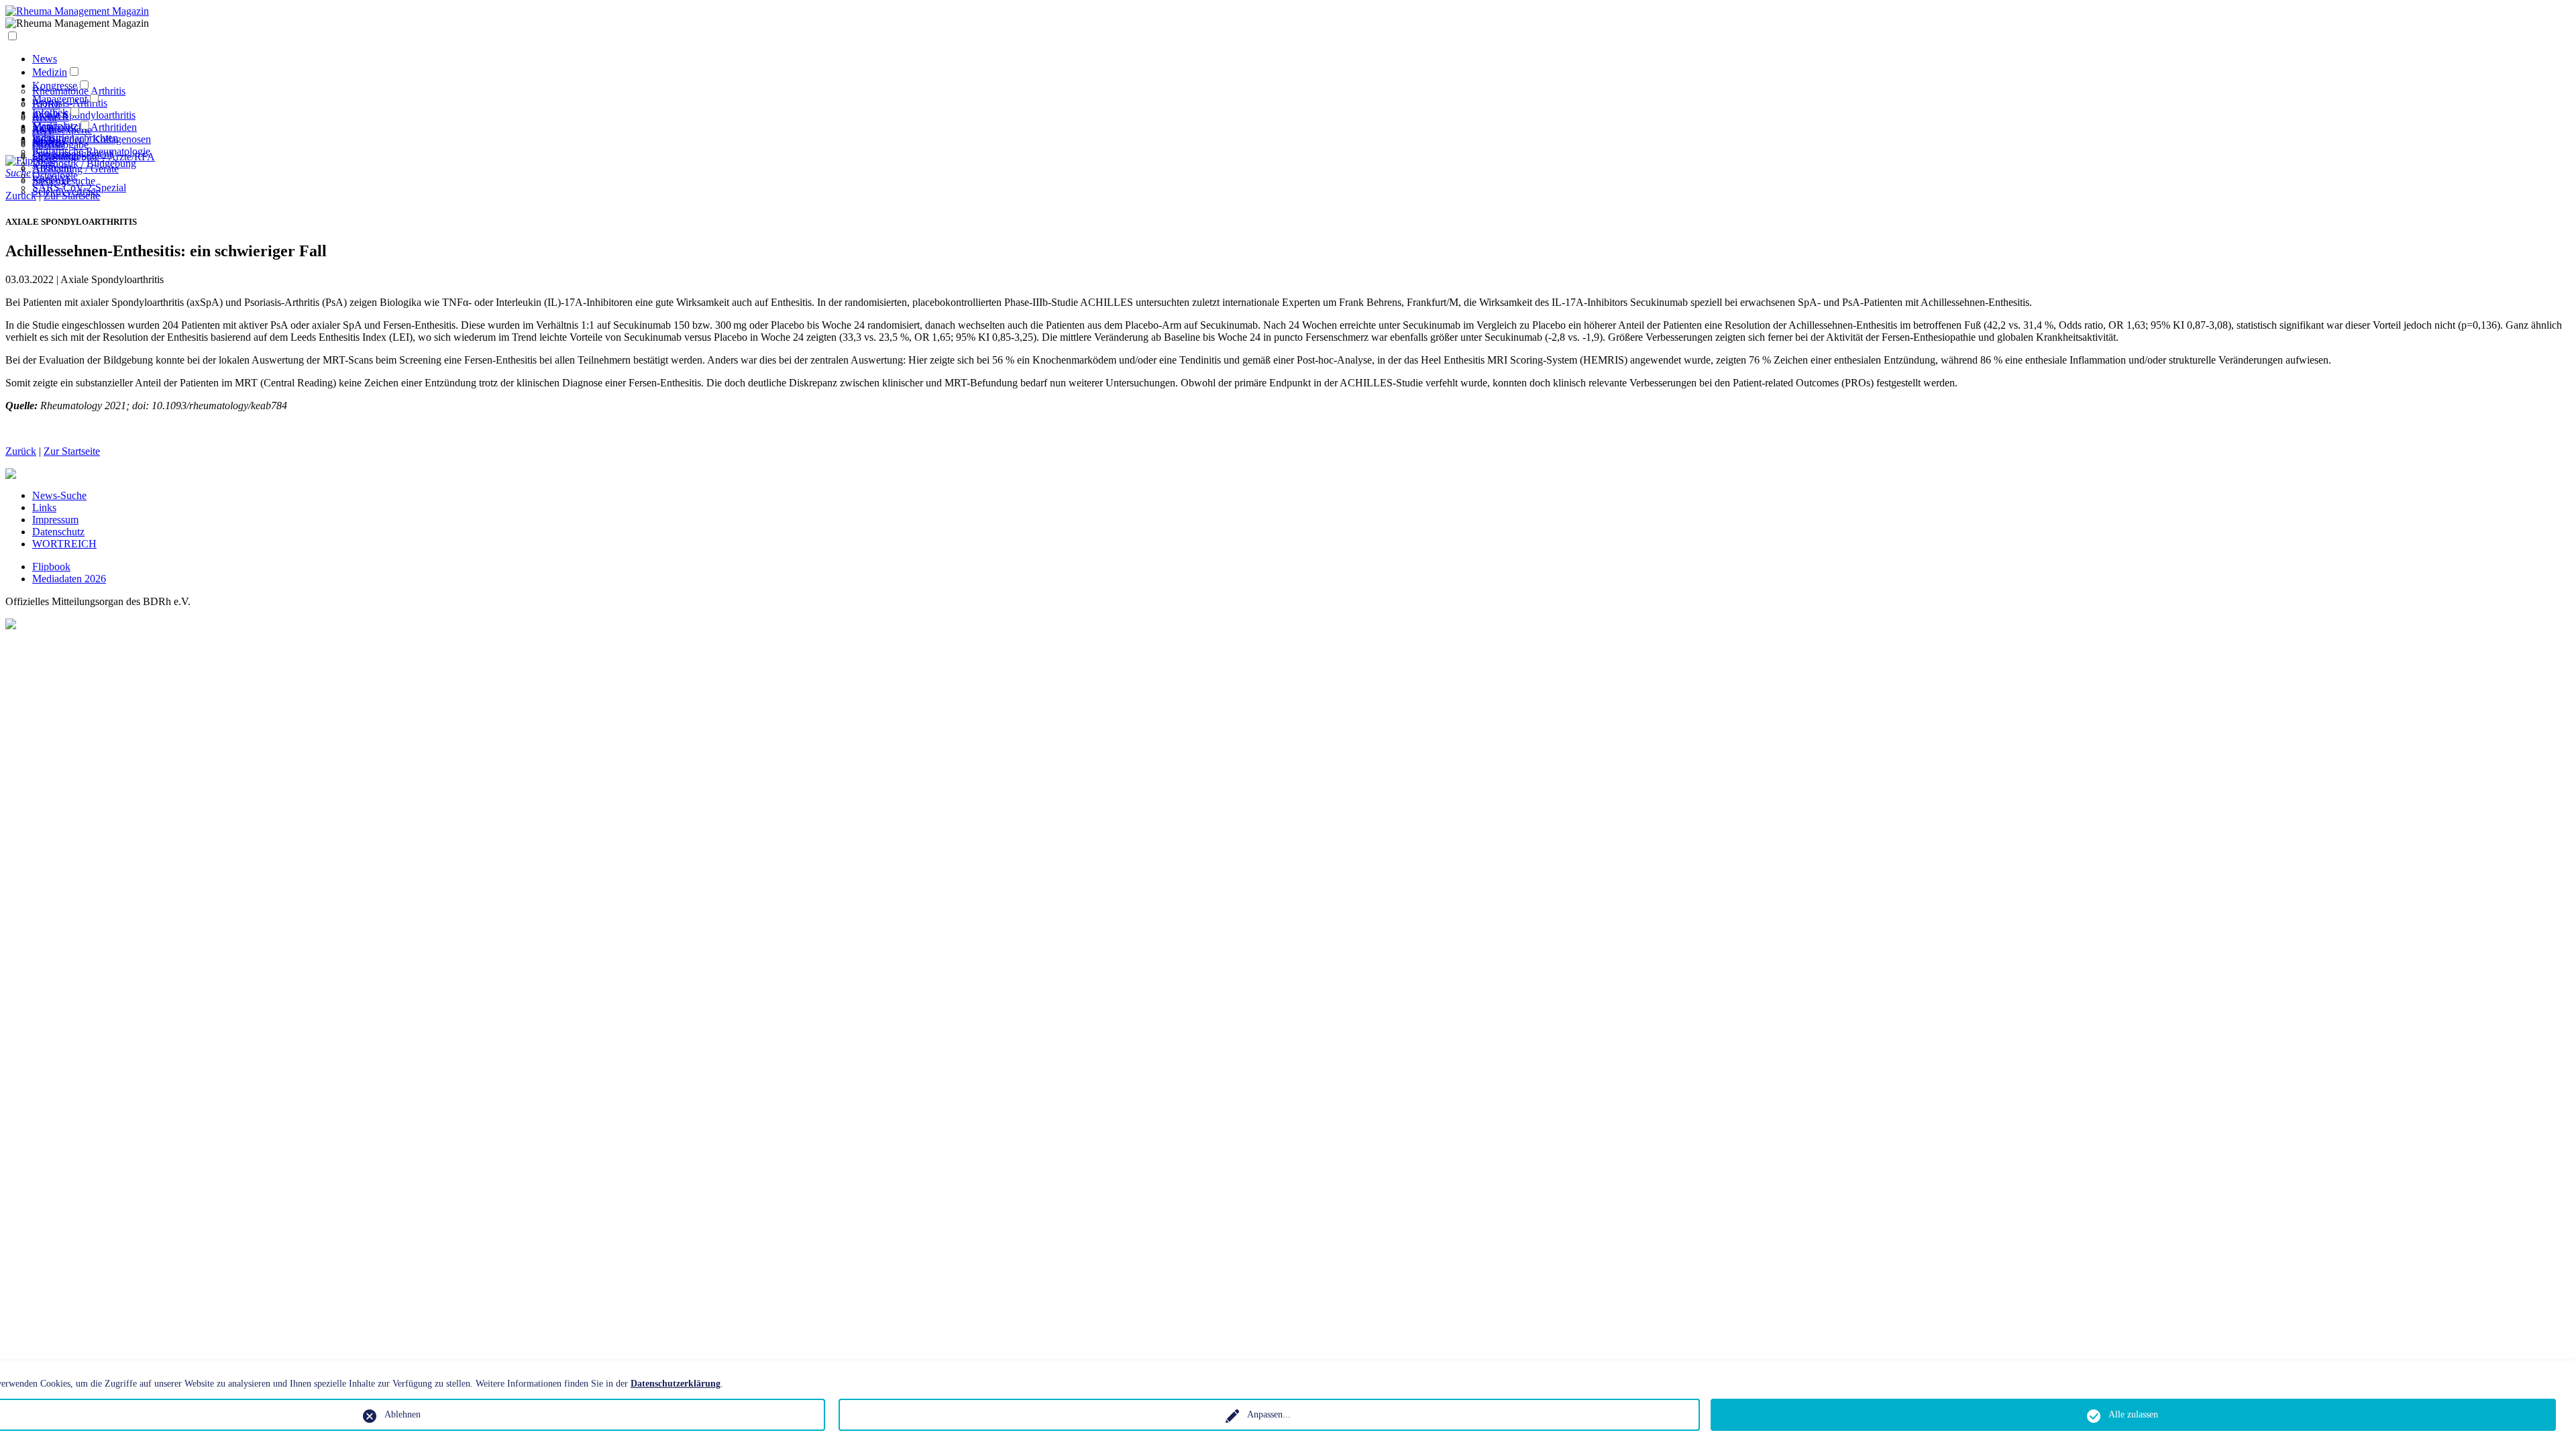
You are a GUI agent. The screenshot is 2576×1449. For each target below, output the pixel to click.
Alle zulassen (2133, 1414)
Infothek (50, 112)
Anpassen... (1269, 1414)
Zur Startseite (72, 451)
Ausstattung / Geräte (75, 169)
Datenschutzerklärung (676, 1384)
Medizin (50, 72)
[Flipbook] (30, 161)
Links (44, 507)
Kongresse (55, 86)
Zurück (21, 451)
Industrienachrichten (75, 138)
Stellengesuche (64, 181)
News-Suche (59, 495)
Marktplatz (55, 126)
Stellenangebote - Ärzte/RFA (94, 157)
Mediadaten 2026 (69, 579)
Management (60, 99)
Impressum (55, 520)
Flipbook (51, 567)
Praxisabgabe (60, 145)
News (45, 59)
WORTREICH (64, 544)
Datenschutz (58, 532)
